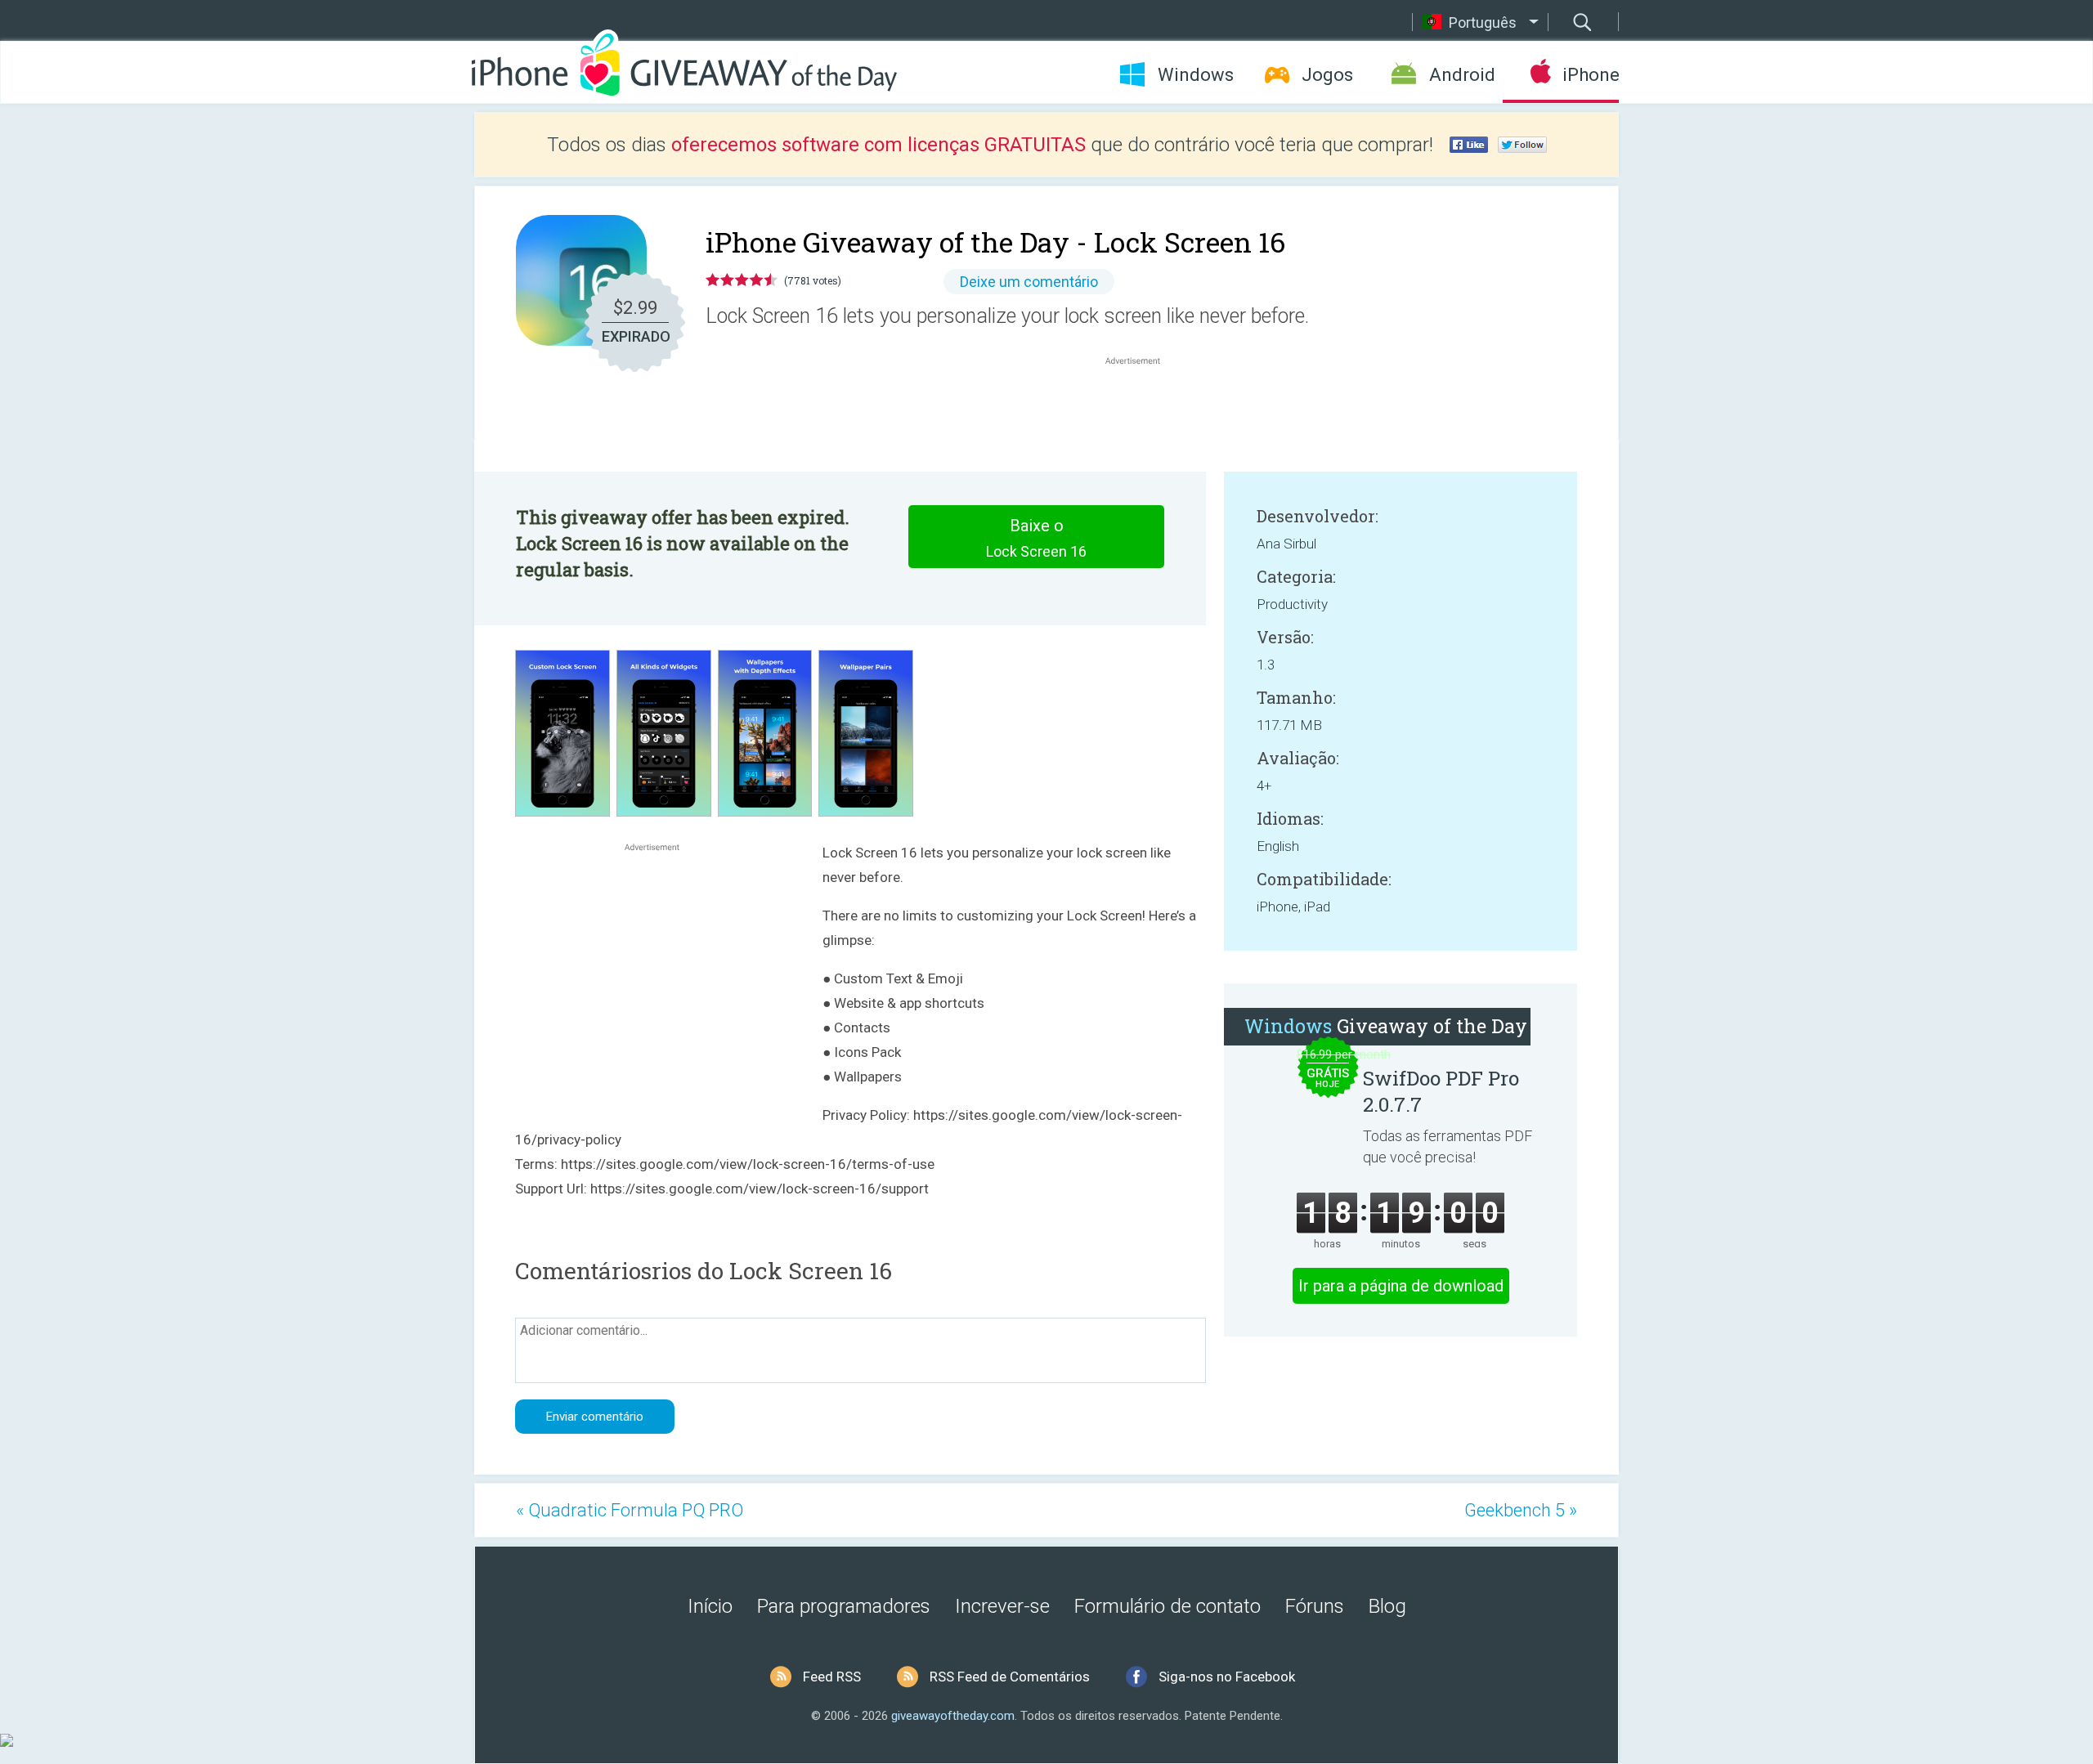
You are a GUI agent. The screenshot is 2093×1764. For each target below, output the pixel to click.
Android (1462, 75)
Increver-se (1002, 1606)
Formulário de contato (1168, 1606)
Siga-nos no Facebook (1227, 1677)
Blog (1387, 1606)
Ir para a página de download (1401, 1286)
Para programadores (844, 1606)
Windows (1196, 75)
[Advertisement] (1141, 408)
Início (710, 1606)
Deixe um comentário (1029, 282)
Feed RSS (832, 1677)
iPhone (1591, 75)
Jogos (1327, 75)
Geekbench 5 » (1521, 1510)
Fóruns (1315, 1606)
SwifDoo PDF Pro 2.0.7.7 (1441, 1091)
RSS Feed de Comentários (1010, 1677)
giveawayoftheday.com (953, 1716)
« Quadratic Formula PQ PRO (630, 1510)
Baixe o (1036, 538)
